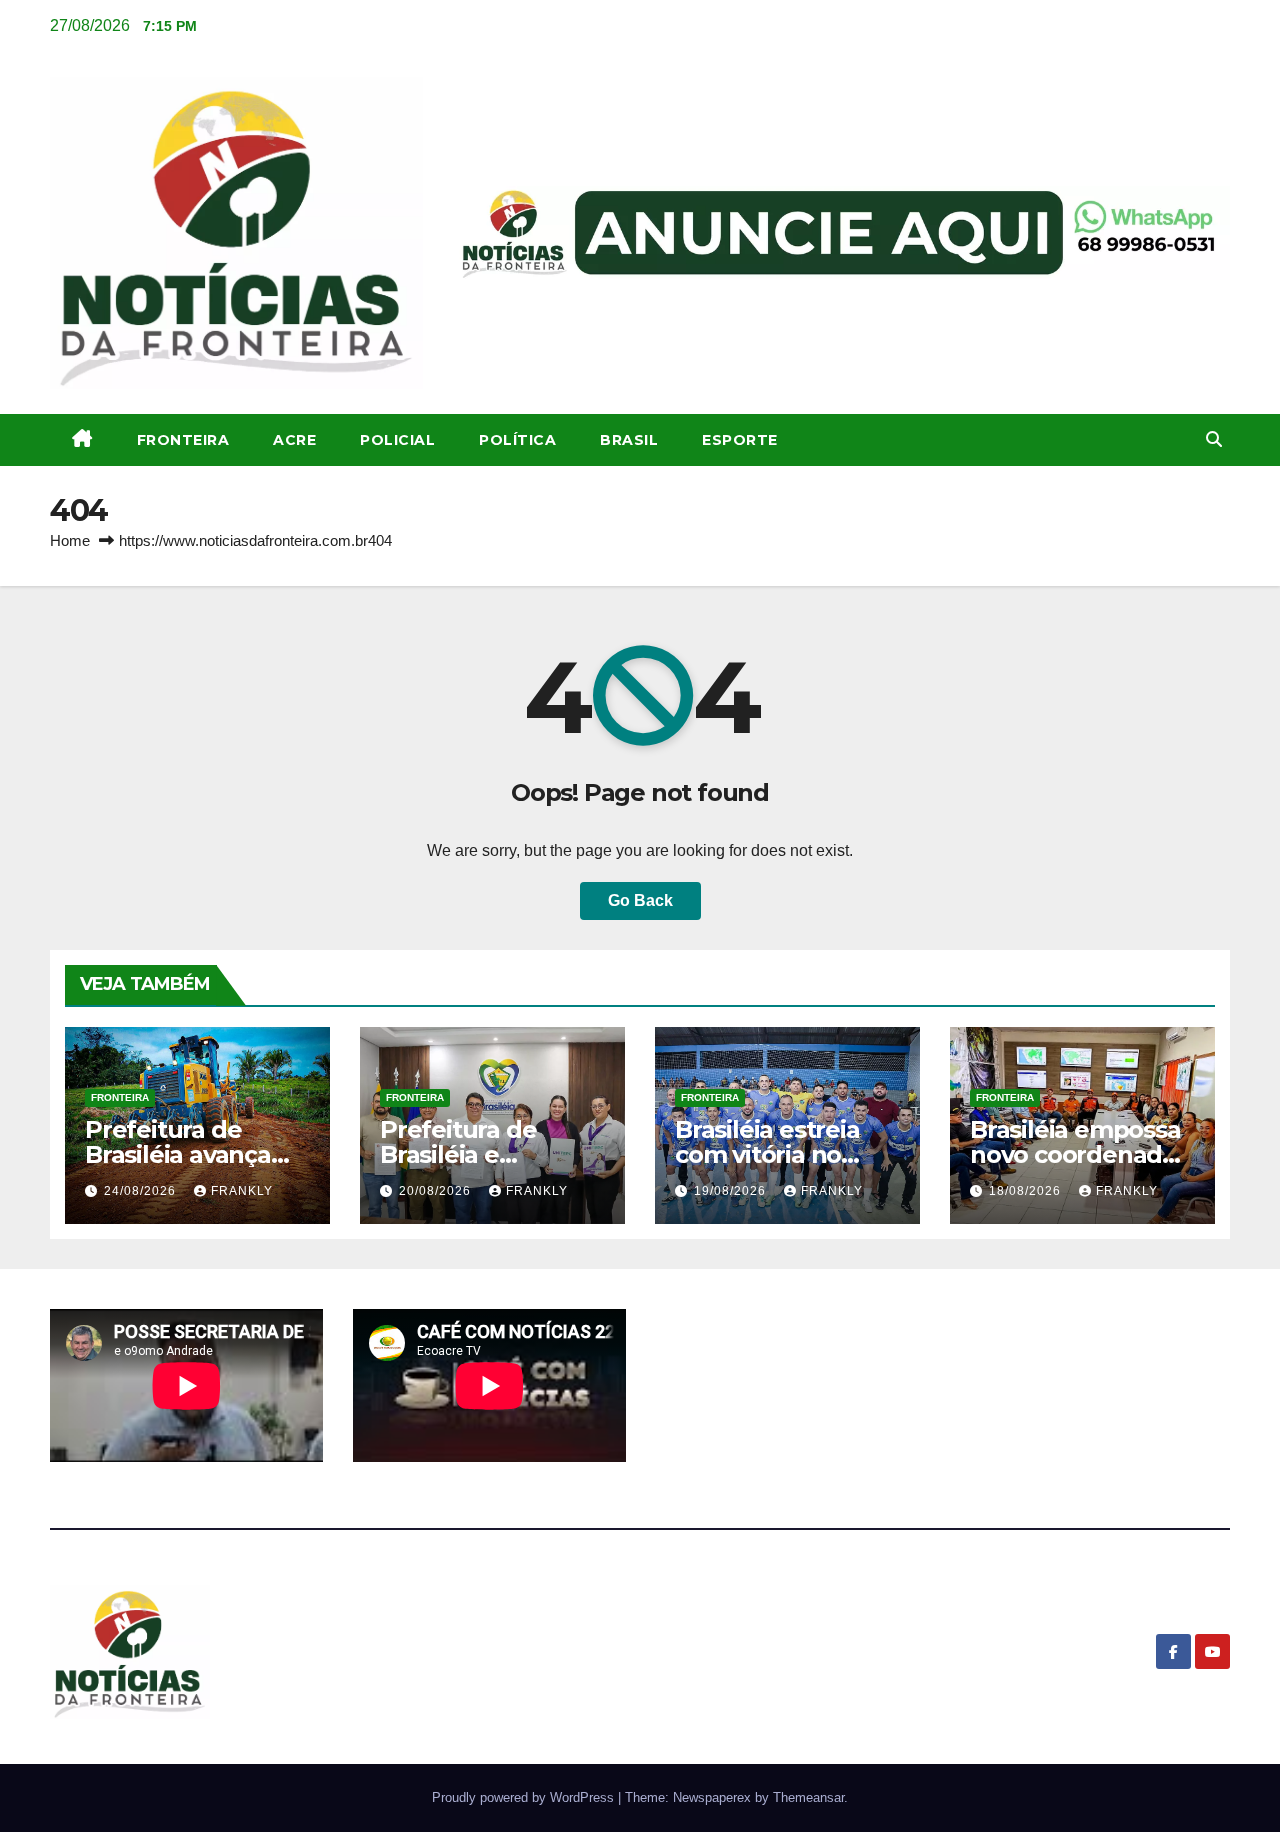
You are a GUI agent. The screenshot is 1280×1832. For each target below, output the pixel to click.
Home (70, 540)
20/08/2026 (437, 1191)
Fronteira (183, 440)
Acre (294, 440)
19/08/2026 (732, 1191)
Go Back (640, 900)
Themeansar (808, 1797)
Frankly (242, 1191)
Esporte (740, 440)
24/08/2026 (142, 1191)
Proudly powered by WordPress (525, 1797)
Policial (397, 440)
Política (517, 440)
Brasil (629, 440)
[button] (1214, 439)
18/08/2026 (1027, 1191)
